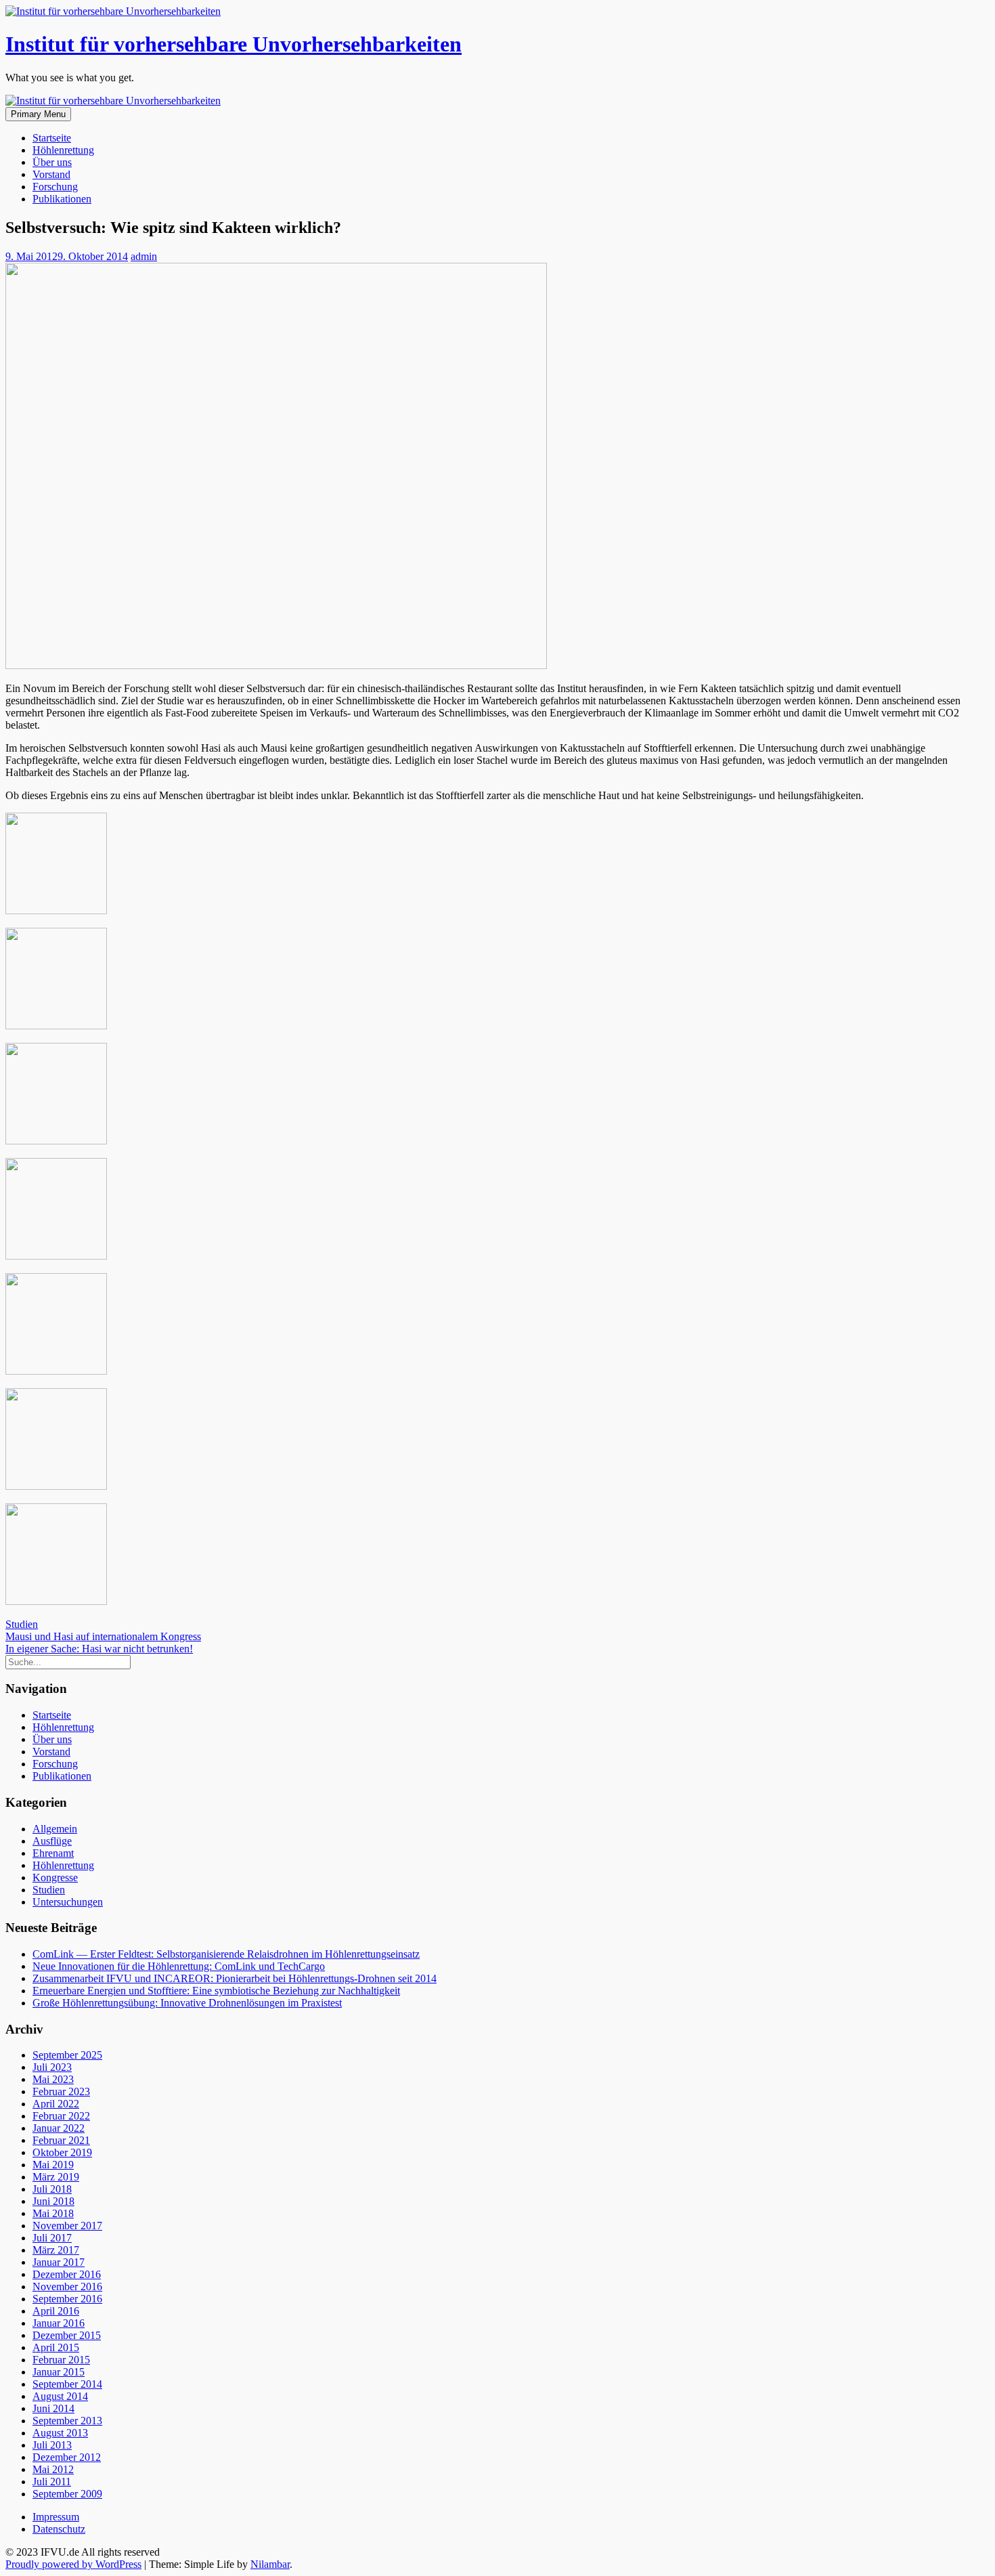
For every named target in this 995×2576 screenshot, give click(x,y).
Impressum (56, 2517)
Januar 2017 (59, 2262)
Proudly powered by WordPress (73, 2564)
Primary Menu (38, 114)
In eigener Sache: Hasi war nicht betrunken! (99, 1649)
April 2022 (56, 2104)
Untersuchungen (68, 1902)
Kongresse (55, 1877)
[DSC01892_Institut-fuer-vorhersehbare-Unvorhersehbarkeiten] (56, 1371)
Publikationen (62, 199)
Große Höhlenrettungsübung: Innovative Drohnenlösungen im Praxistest (187, 2003)
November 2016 (67, 2287)
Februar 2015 (61, 2360)
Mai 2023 (53, 2079)
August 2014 (60, 2396)
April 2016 (56, 2311)
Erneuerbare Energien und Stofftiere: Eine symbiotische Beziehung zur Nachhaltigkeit (216, 1991)
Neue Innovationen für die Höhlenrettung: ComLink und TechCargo (179, 1966)
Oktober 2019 (62, 2152)
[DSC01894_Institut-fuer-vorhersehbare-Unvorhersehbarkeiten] (56, 1486)
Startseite (52, 138)
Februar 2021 (61, 2140)
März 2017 (56, 2250)
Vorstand (51, 174)
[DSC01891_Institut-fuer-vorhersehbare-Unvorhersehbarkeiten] (56, 1256)
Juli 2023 (52, 2067)
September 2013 (67, 2421)
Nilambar (270, 2564)
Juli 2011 (52, 2482)
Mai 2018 (53, 2213)
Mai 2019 (53, 2165)
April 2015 (56, 2347)
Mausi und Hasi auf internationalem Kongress (103, 1636)
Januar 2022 (59, 2128)
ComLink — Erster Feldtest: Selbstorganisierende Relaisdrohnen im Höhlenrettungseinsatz (226, 1954)
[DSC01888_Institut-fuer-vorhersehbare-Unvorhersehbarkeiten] (56, 910)
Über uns (52, 162)
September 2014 (67, 2384)
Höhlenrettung (63, 150)
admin (144, 256)
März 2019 (56, 2177)
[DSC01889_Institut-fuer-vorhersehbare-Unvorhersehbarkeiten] (56, 1026)
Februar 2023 (61, 2091)
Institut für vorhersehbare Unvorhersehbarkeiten (234, 44)
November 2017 (67, 2226)
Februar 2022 (61, 2116)
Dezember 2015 (67, 2335)
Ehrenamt (53, 1853)
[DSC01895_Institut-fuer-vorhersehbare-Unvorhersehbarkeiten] (56, 1601)
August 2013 (60, 2433)
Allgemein (55, 1829)
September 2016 (67, 2299)
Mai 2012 (53, 2469)
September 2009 (67, 2494)
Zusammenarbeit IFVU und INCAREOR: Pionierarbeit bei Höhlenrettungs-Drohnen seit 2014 (235, 1978)
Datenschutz (59, 2529)
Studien (22, 1624)
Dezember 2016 (67, 2274)
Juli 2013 (52, 2445)
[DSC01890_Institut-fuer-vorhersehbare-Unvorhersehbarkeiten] (56, 1141)
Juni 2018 (53, 2201)
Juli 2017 (52, 2238)
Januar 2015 (59, 2372)
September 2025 (67, 2055)
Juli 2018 (52, 2189)
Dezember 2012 (67, 2457)
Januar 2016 (59, 2323)
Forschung (55, 187)
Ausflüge (52, 1841)
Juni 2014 (53, 2408)
